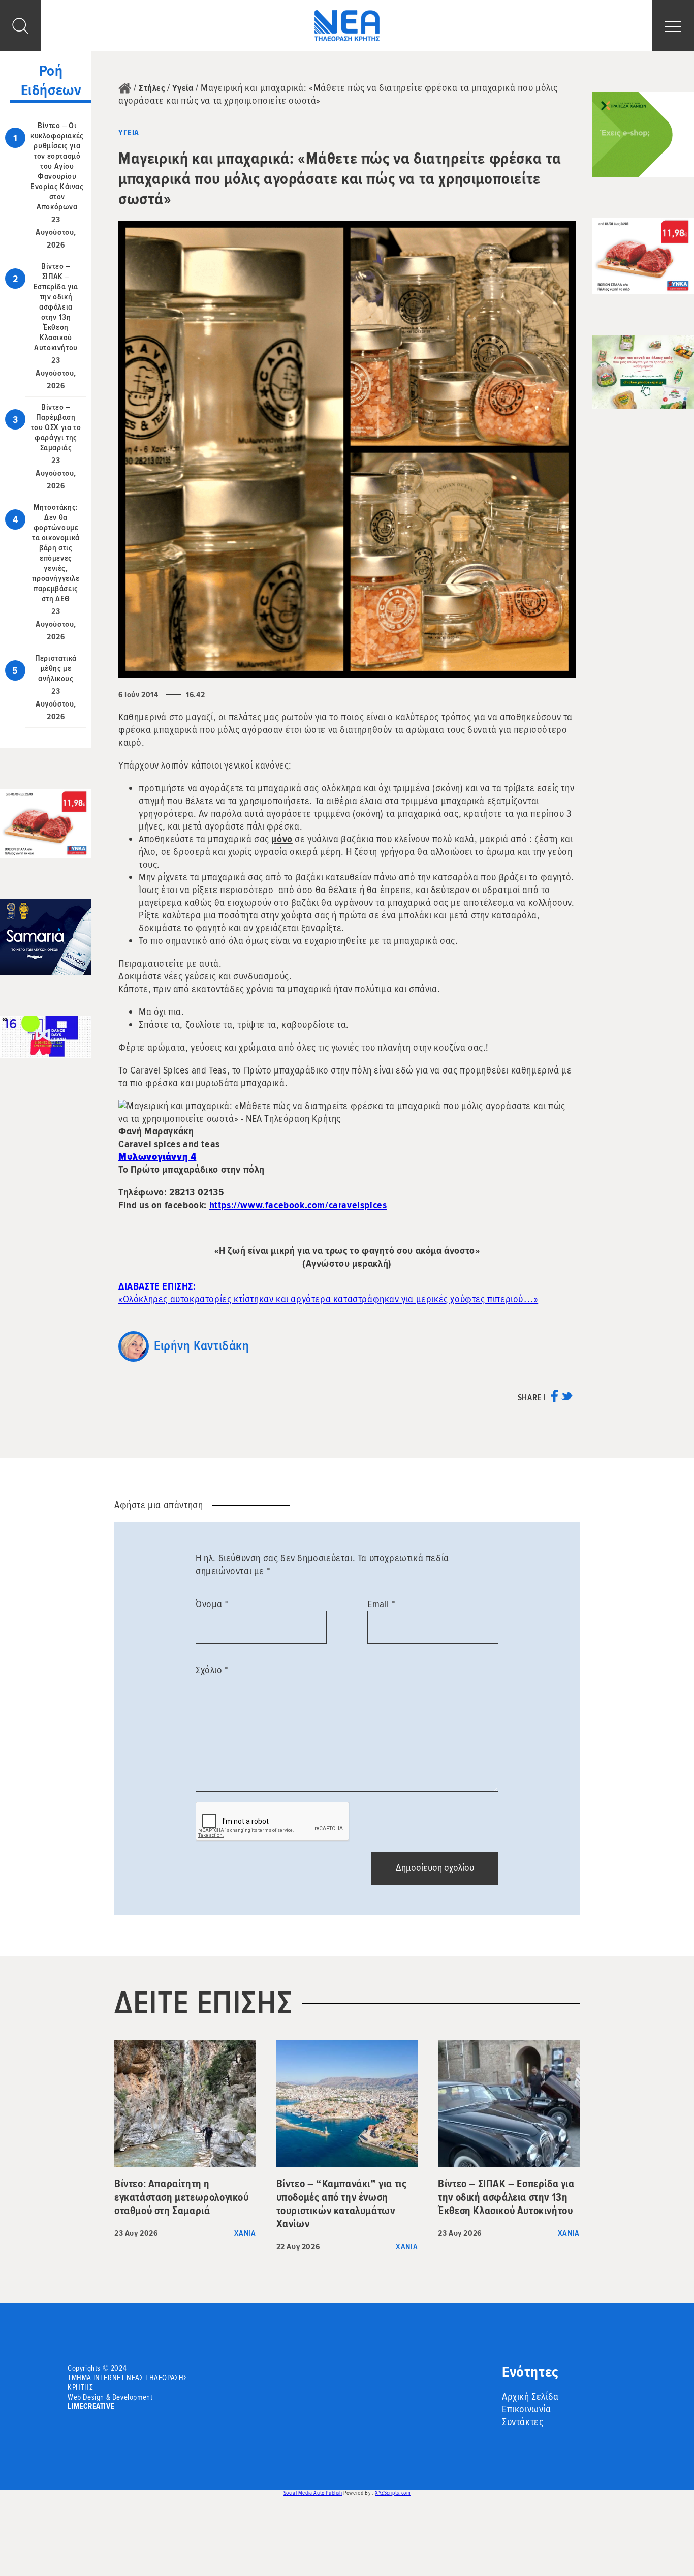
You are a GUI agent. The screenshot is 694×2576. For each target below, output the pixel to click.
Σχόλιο (212, 1670)
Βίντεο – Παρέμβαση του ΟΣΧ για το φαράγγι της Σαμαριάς (56, 427)
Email (381, 1604)
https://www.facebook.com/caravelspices (298, 1205)
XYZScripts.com (393, 2493)
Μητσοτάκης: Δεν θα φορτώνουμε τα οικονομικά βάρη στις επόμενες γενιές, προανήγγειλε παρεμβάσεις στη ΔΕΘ (56, 553)
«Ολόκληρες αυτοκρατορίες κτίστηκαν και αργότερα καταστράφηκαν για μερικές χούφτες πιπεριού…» (328, 1299)
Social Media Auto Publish (313, 2493)
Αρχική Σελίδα (530, 2397)
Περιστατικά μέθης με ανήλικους (56, 668)
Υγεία (183, 88)
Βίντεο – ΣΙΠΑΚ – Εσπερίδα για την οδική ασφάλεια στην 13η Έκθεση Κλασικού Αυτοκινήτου (56, 307)
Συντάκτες (523, 2422)
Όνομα (212, 1604)
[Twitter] (567, 1400)
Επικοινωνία (527, 2409)
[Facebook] (555, 1400)
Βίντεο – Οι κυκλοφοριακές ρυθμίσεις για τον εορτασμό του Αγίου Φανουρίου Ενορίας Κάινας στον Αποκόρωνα (57, 166)
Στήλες (152, 88)
